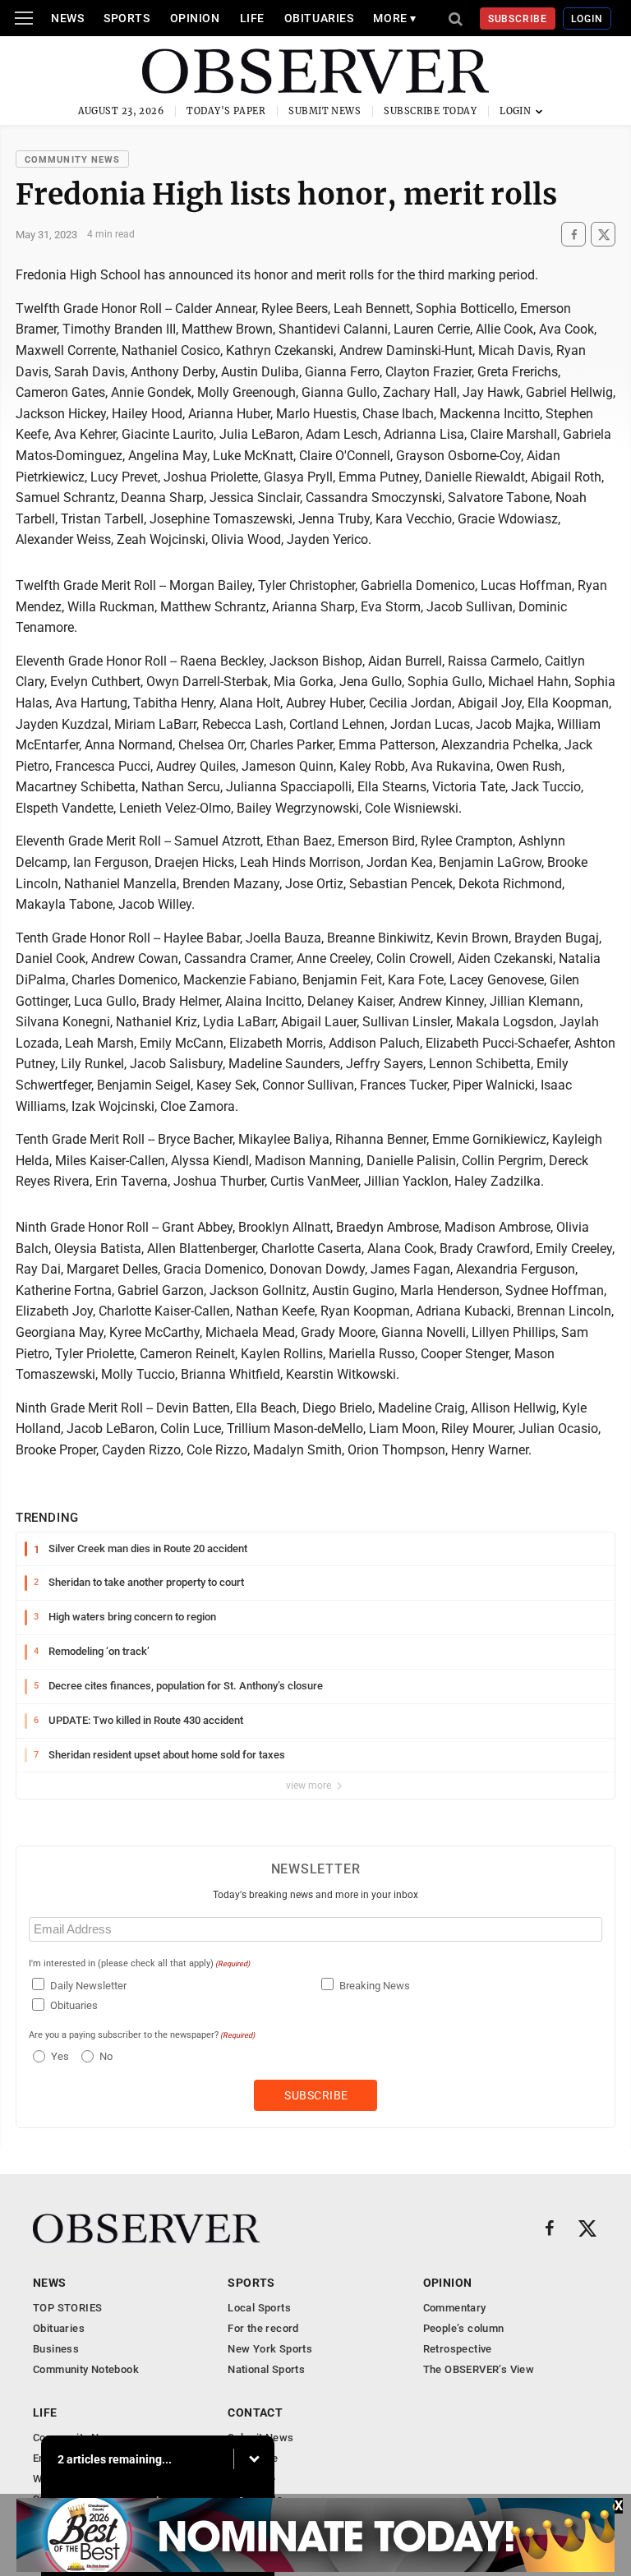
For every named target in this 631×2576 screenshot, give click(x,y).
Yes (58, 2056)
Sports (127, 18)
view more (310, 1786)
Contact (255, 2412)
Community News (72, 160)
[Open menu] (24, 18)
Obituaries (319, 18)
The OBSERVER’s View (479, 2369)
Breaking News (375, 1986)
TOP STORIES (67, 2308)
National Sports (266, 2369)
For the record (263, 2328)
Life (252, 18)
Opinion (195, 18)
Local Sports (259, 2308)
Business (56, 2349)
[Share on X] (603, 235)
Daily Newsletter (88, 1986)
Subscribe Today (430, 111)
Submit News (325, 111)
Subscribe (518, 19)
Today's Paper (226, 111)
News (67, 18)
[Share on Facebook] (573, 235)
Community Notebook (86, 2369)
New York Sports (270, 2349)
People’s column (464, 2328)
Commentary (455, 2308)
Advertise (252, 2479)
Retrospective (458, 2349)
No (106, 2056)
